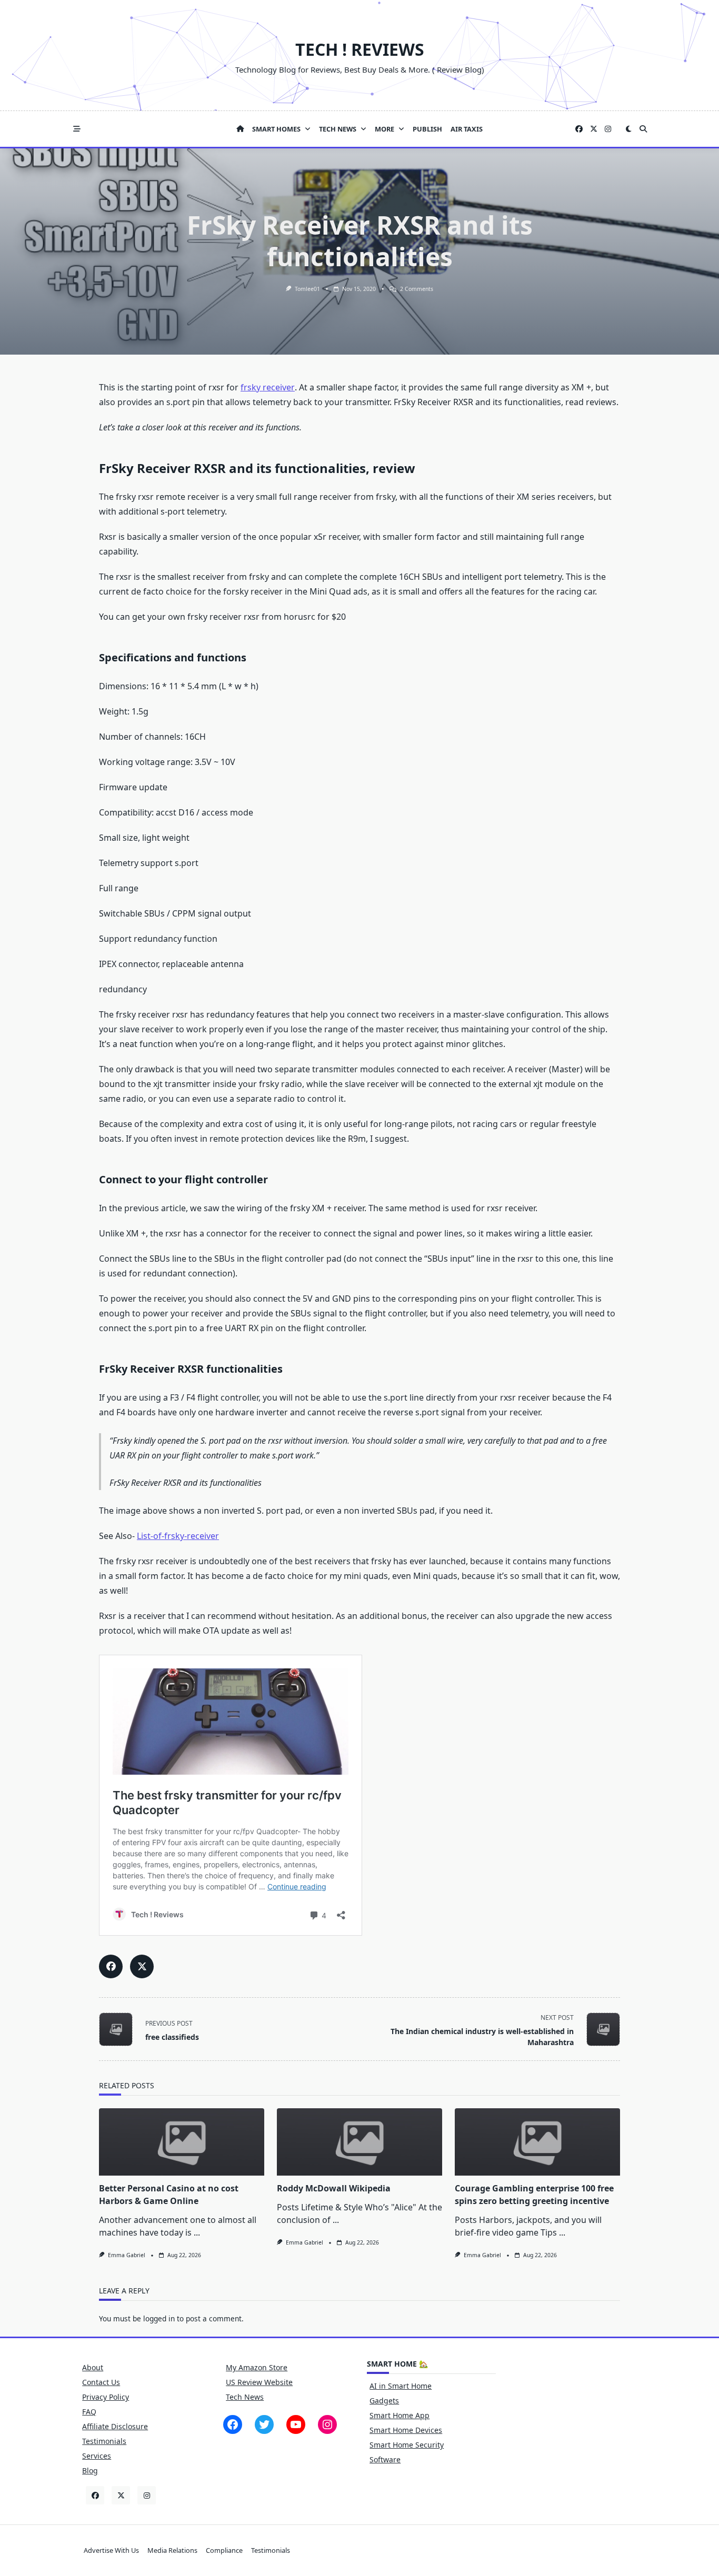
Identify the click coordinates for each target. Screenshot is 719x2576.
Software (385, 2459)
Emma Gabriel (127, 2255)
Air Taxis (467, 129)
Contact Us (101, 2382)
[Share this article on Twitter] (142, 1966)
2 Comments (417, 289)
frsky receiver (268, 387)
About (93, 2367)
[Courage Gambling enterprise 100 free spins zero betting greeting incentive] (537, 2142)
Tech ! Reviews (360, 49)
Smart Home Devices (406, 2430)
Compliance (224, 2551)
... (197, 2232)
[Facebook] (579, 129)
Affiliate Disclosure (115, 2426)
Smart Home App (400, 2415)
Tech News (338, 129)
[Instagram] (608, 129)
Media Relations (172, 2551)
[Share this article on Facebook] (111, 1966)
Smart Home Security (407, 2445)
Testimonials (104, 2441)
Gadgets (384, 2401)
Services (97, 2456)
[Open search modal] (643, 129)
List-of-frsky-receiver (178, 1536)
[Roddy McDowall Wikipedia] (359, 2142)
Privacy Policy (106, 2397)
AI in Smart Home (401, 2386)
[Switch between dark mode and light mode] (628, 129)
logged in (159, 2318)
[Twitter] (594, 129)
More (385, 129)
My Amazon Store (257, 2367)
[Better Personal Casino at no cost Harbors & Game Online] (182, 2142)
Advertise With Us (111, 2551)
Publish (427, 129)
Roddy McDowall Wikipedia (334, 2188)
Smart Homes (276, 129)
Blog (90, 2471)
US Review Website (259, 2382)
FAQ (89, 2412)
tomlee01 (307, 289)
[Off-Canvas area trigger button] (77, 129)
